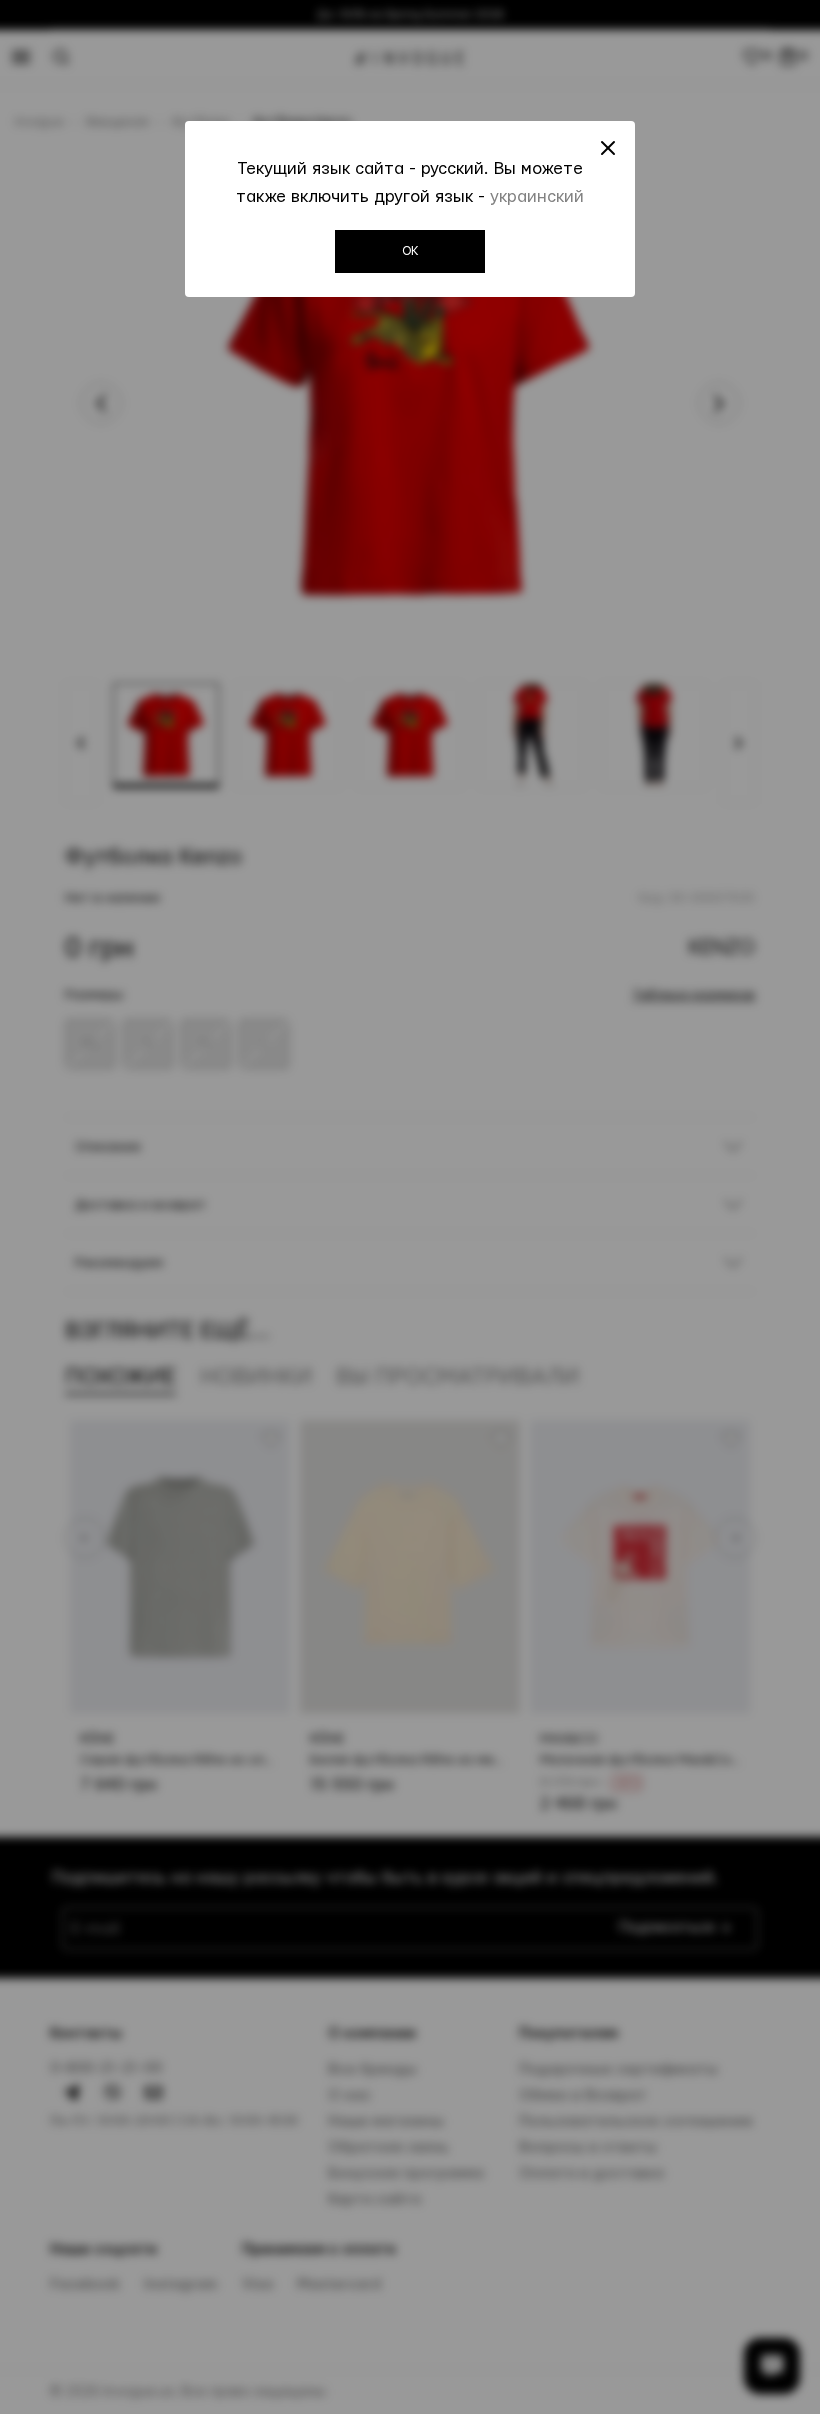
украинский (537, 196)
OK (410, 251)
